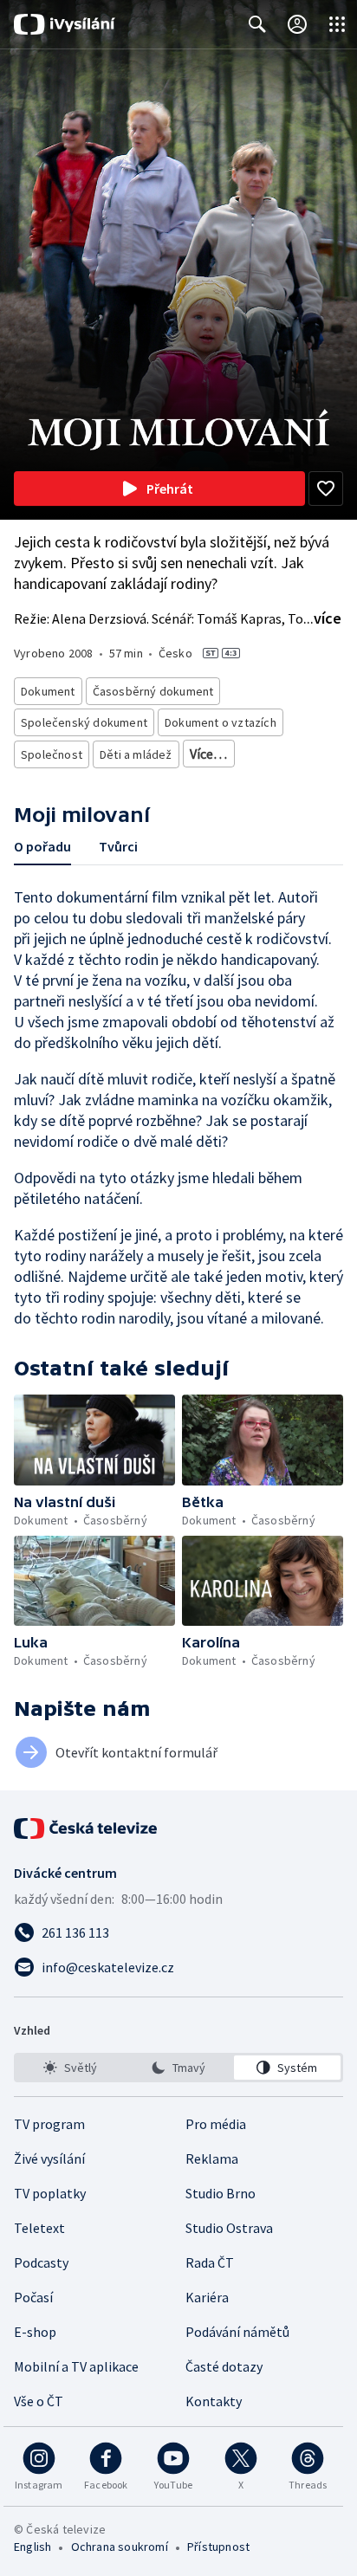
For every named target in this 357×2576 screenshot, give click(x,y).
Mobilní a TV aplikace (76, 2366)
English (32, 2547)
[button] (94, 1440)
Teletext (39, 2228)
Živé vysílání (49, 2159)
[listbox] (178, 2068)
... (322, 618)
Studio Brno (221, 2193)
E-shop (35, 2332)
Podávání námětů (237, 2332)
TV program (49, 2124)
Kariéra (207, 2297)
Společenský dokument (84, 722)
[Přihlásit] (297, 24)
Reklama (212, 2159)
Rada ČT (210, 2262)
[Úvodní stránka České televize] (87, 1828)
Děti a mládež (136, 754)
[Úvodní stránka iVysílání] (65, 24)
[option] (70, 2068)
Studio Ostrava (229, 2228)
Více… (209, 754)
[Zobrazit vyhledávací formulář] (257, 24)
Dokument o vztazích (221, 722)
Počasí (33, 2297)
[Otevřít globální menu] (337, 24)
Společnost (52, 754)
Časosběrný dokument (153, 691)
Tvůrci (118, 846)
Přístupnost (218, 2547)
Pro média (216, 2124)
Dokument (48, 691)
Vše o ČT (39, 2401)
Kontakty (214, 2401)
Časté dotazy (224, 2366)
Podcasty (41, 2262)
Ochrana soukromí (120, 2547)
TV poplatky (50, 2193)
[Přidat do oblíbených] (326, 489)
